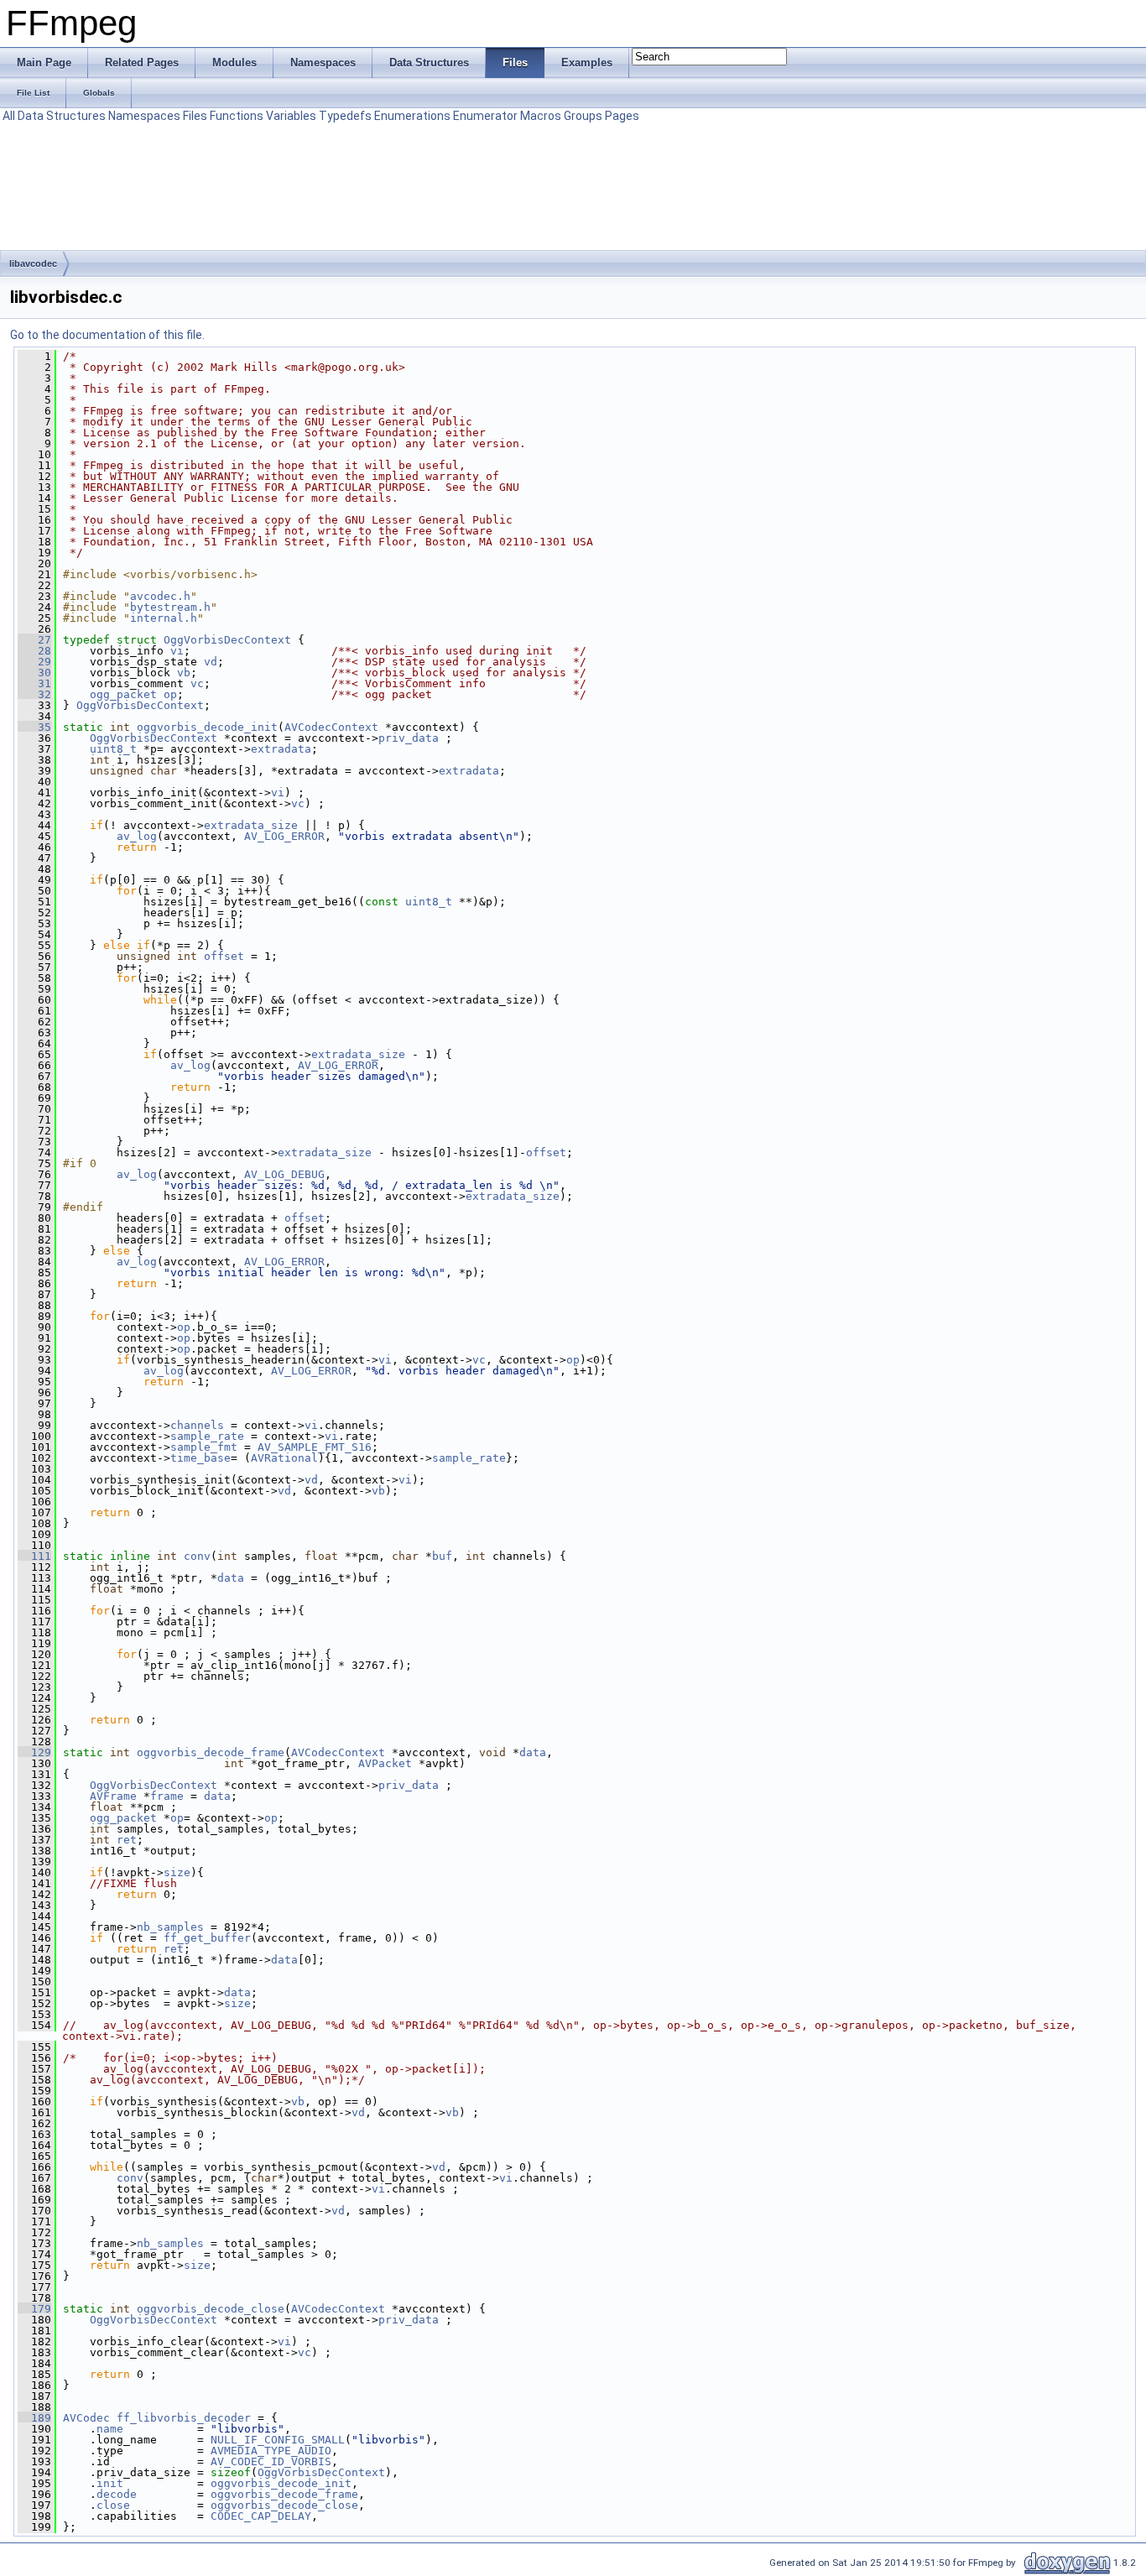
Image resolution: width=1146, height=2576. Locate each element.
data (231, 1578)
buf (442, 1556)
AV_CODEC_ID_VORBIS (271, 2461)
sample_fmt (204, 1447)
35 (34, 727)
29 (34, 662)
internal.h (164, 618)
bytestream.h (170, 607)
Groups (583, 116)
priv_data (409, 738)
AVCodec (86, 2418)
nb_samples (170, 1927)
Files (195, 116)
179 (34, 2309)
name (110, 2429)
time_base (201, 1458)
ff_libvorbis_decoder (184, 2418)
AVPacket (385, 1763)
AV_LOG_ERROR (284, 836)
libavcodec (33, 263)
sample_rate (207, 1436)
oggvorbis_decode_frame (211, 1752)
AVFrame (113, 1796)
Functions (237, 116)
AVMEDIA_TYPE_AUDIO (271, 2451)
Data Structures (62, 116)
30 (34, 673)
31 (34, 683)
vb (184, 673)
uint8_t (113, 749)
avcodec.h (160, 596)
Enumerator (485, 116)
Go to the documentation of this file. (107, 335)
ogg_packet (123, 694)
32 (34, 694)
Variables (291, 116)
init (110, 2483)
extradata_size (251, 825)
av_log (137, 836)
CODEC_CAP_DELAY (261, 2516)
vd (211, 662)
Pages (622, 116)
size (177, 1872)
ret (127, 1840)
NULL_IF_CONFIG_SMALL (278, 2440)
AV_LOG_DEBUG (284, 1174)
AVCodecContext (331, 727)
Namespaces (144, 116)
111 (34, 1556)
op (170, 694)
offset (224, 956)
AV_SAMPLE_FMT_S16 (315, 1447)
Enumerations (412, 116)
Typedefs (345, 116)
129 (34, 1752)
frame (167, 1796)
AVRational (284, 1458)
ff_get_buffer (207, 1938)
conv (197, 1556)
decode (117, 2494)
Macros (541, 116)
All (9, 116)
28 (34, 651)
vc (197, 683)
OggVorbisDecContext (227, 640)
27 (34, 640)
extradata (281, 749)
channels (197, 1425)
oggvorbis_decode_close (211, 2309)
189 (34, 2418)
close (113, 2505)
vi (177, 651)
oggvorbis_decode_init (207, 727)
